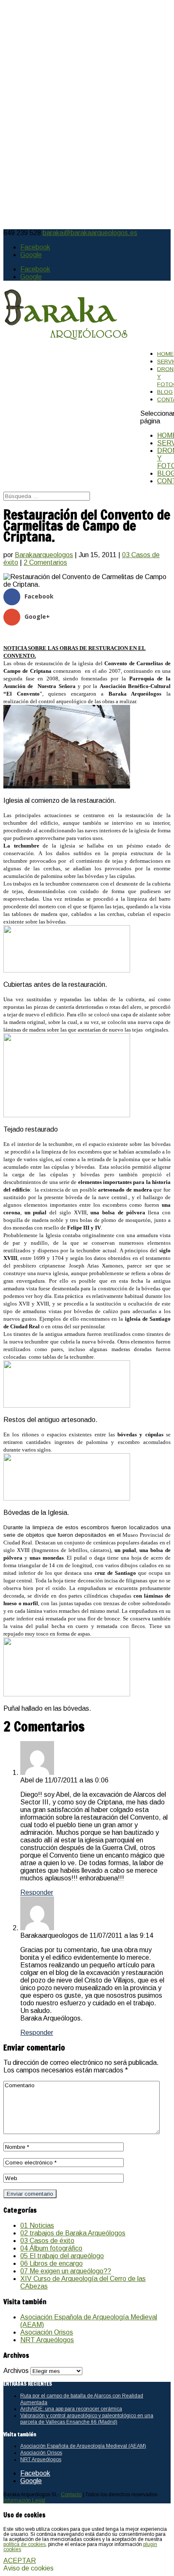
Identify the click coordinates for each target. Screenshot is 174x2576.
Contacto (71, 2495)
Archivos (16, 2371)
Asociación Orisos (47, 2332)
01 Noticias (37, 2225)
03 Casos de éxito (47, 2241)
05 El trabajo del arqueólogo (62, 2256)
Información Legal (24, 2500)
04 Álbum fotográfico (51, 2248)
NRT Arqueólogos (47, 2340)
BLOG (165, 392)
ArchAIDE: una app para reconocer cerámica (71, 2409)
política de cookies (24, 2544)
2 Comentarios (45, 562)
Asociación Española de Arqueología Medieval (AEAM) (83, 2446)
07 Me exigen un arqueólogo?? (66, 2271)
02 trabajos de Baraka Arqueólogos (73, 2233)
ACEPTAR (20, 2561)
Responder (37, 1892)
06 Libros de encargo (52, 2263)
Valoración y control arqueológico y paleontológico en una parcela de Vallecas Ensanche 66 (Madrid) (87, 2419)
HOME (165, 354)
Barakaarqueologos (44, 555)
